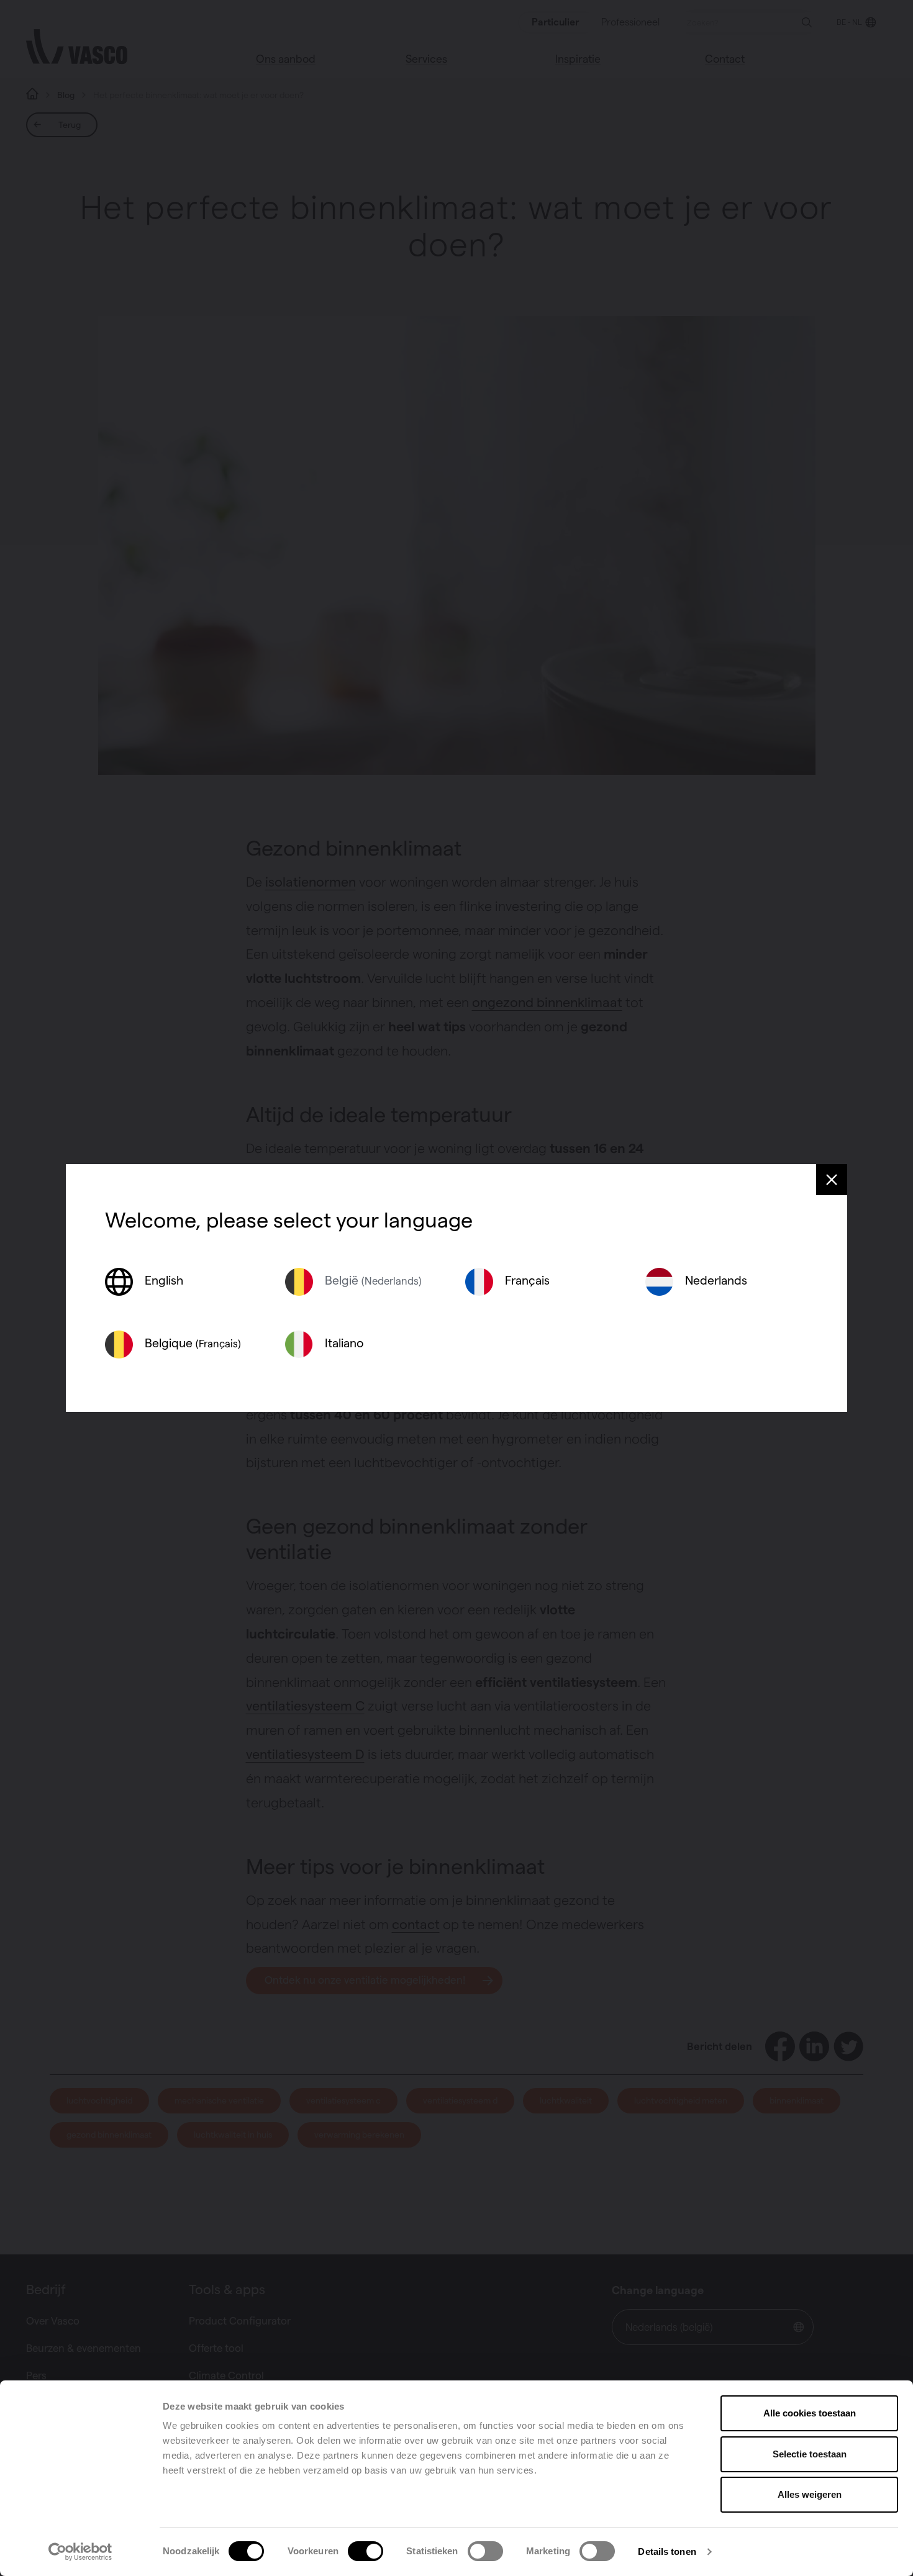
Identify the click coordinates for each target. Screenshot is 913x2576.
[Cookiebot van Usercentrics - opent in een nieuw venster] (80, 2552)
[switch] (366, 2551)
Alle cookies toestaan (810, 2413)
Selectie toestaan (810, 2454)
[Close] (832, 1180)
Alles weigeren (810, 2494)
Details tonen (667, 2551)
